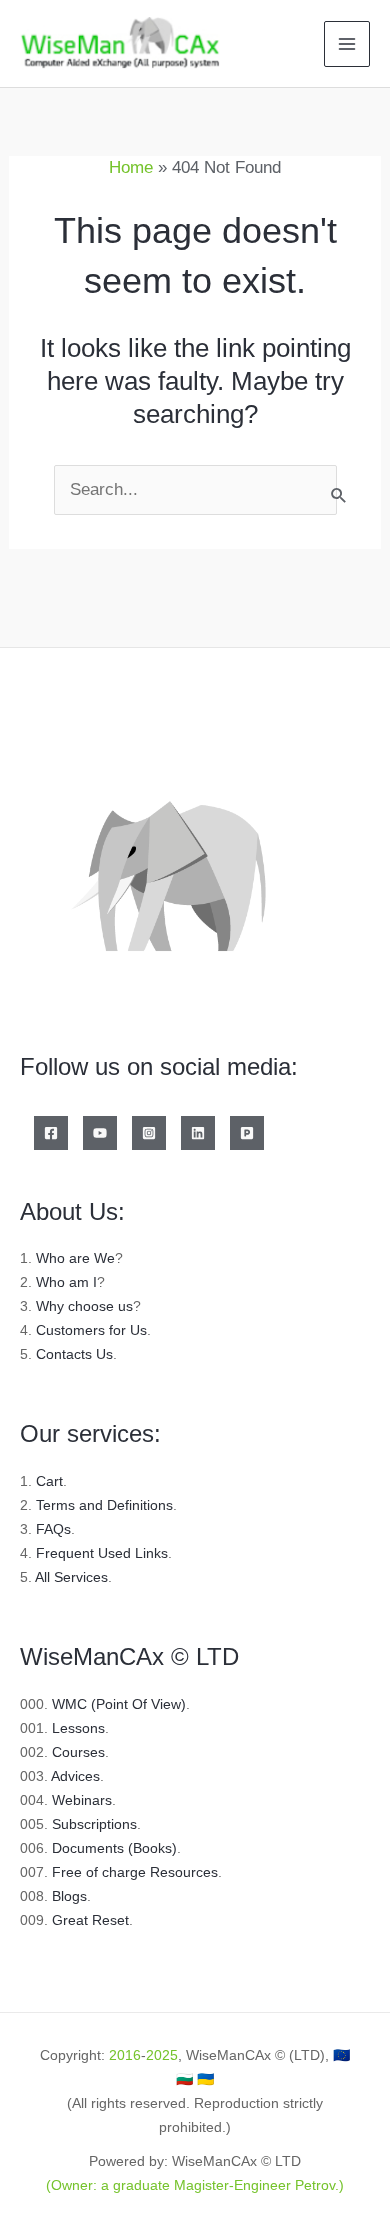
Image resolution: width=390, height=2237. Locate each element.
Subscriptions (94, 1824)
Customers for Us (91, 1330)
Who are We (75, 1258)
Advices (75, 1776)
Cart (49, 1481)
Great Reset (90, 1920)
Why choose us (84, 1306)
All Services (71, 1577)
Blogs (69, 1896)
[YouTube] (100, 1133)
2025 (162, 2055)
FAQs (53, 1529)
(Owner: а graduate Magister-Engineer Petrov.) (195, 2185)
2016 (125, 2055)
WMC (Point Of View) (119, 1704)
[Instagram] (149, 1133)
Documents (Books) (114, 1848)
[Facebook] (51, 1133)
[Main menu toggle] (347, 44)
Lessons (78, 1728)
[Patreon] (247, 1133)
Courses (78, 1752)
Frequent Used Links (102, 1553)
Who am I (66, 1282)
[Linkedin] (198, 1133)
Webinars (82, 1800)
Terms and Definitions (104, 1505)
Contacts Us (74, 1354)
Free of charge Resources (135, 1872)
